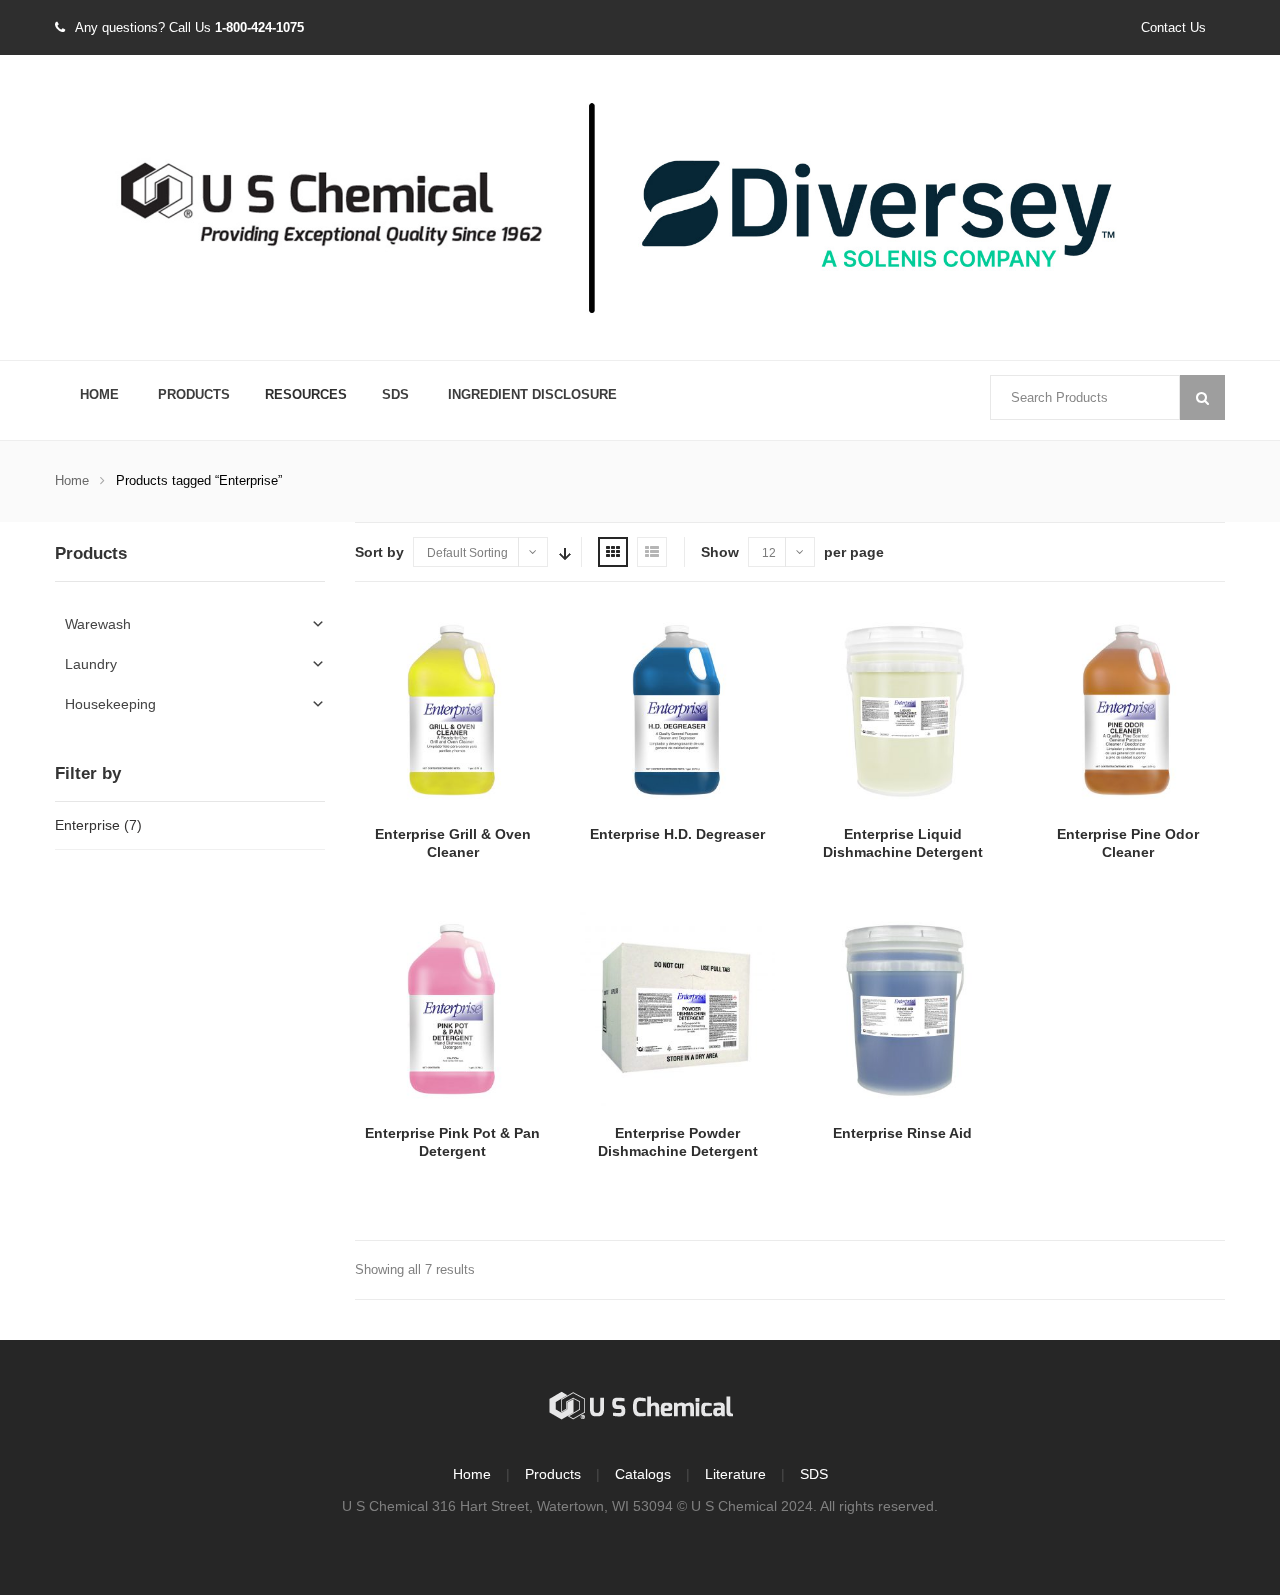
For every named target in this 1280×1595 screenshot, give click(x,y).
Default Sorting (467, 553)
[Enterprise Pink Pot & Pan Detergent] (452, 1008)
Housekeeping (110, 704)
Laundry (91, 664)
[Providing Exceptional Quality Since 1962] (640, 209)
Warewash (98, 624)
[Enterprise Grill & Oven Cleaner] (452, 709)
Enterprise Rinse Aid (902, 1133)
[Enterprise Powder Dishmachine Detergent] (677, 1008)
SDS (395, 394)
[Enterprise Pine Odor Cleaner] (1127, 709)
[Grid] (613, 552)
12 (769, 553)
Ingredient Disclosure (532, 394)
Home (99, 394)
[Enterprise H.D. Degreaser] (677, 709)
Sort (563, 552)
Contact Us (1173, 27)
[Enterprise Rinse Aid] (902, 1008)
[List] (652, 552)
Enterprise (87, 825)
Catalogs (643, 1474)
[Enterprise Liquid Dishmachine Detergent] (902, 709)
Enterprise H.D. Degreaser (677, 834)
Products (194, 394)
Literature (735, 1474)
